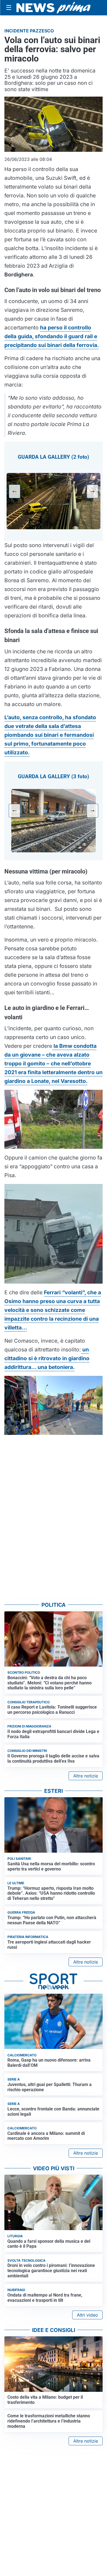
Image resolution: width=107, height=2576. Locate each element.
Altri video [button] (87, 2315)
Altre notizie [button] (86, 1776)
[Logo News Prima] (54, 8)
